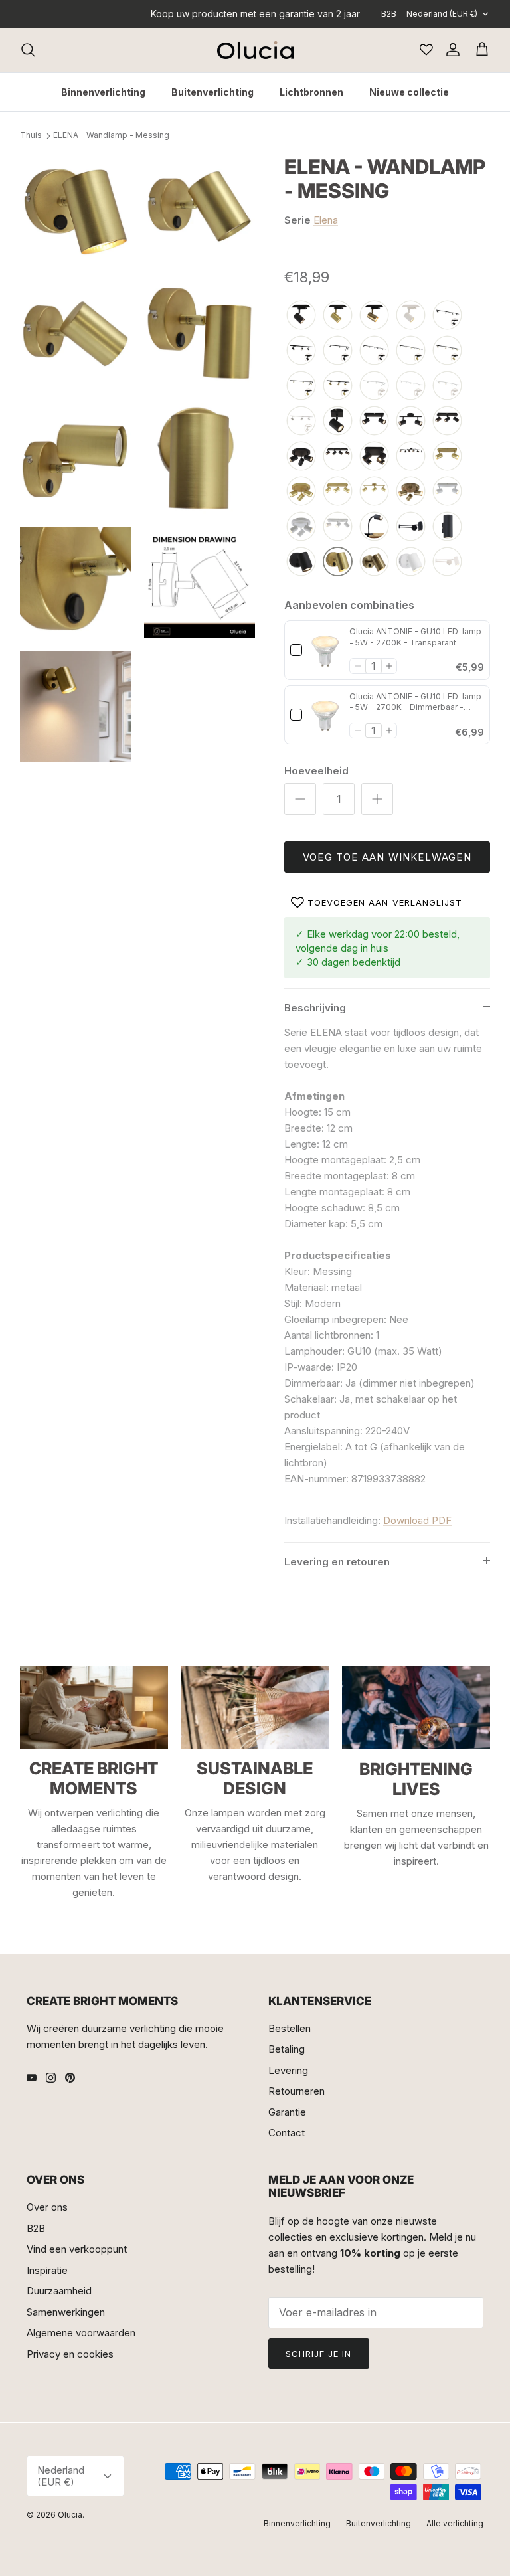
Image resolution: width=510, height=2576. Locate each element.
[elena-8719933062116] (447, 386)
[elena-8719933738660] (447, 527)
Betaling (287, 2049)
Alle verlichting (455, 2523)
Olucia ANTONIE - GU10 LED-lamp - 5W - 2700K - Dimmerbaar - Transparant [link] (415, 703)
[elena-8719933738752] (338, 316)
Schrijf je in (319, 2354)
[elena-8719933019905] (447, 562)
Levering (288, 2070)
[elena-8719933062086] (374, 351)
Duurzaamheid (59, 2291)
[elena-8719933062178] (301, 386)
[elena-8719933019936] (411, 492)
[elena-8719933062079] (447, 316)
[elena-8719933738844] (301, 457)
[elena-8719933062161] (411, 351)
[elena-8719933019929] (374, 562)
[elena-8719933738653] (411, 527)
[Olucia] (255, 50)
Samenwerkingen (66, 2312)
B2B (389, 14)
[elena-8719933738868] (374, 421)
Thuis (31, 136)
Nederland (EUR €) (442, 14)
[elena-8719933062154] (447, 351)
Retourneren (297, 2091)
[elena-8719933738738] (301, 316)
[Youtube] (32, 2078)
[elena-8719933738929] (338, 492)
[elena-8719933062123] (411, 386)
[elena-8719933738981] (374, 492)
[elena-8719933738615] (447, 492)
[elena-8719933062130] (374, 386)
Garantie (287, 2112)
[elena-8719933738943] (338, 457)
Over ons (47, 2207)
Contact (287, 2133)
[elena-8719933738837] (301, 562)
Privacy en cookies (70, 2354)
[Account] (450, 50)
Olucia (70, 2515)
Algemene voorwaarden (81, 2333)
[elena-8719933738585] (411, 562)
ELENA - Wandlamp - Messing (111, 136)
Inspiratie (47, 2270)
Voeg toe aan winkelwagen (387, 857)
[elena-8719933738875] (447, 421)
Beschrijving (315, 1008)
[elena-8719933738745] (411, 316)
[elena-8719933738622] (338, 527)
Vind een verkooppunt (77, 2249)
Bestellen (290, 2028)
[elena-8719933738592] (301, 527)
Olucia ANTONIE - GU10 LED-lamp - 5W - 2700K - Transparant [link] (415, 637)
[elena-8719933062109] (301, 421)
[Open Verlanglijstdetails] (426, 50)
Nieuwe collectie (409, 92)
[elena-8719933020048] (411, 457)
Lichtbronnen (311, 92)
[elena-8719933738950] (411, 421)
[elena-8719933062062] (301, 351)
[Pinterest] (70, 2078)
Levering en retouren (337, 1562)
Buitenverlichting (212, 92)
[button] (358, 666)
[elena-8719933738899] (301, 492)
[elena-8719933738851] (338, 421)
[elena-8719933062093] (338, 351)
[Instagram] (51, 2078)
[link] (326, 650)
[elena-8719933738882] (338, 562)
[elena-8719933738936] (374, 457)
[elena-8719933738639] (374, 527)
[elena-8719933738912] (447, 457)
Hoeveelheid (316, 771)
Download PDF (417, 1520)
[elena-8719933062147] (338, 386)
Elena (326, 220)
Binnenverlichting (103, 92)
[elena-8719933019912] (374, 316)
